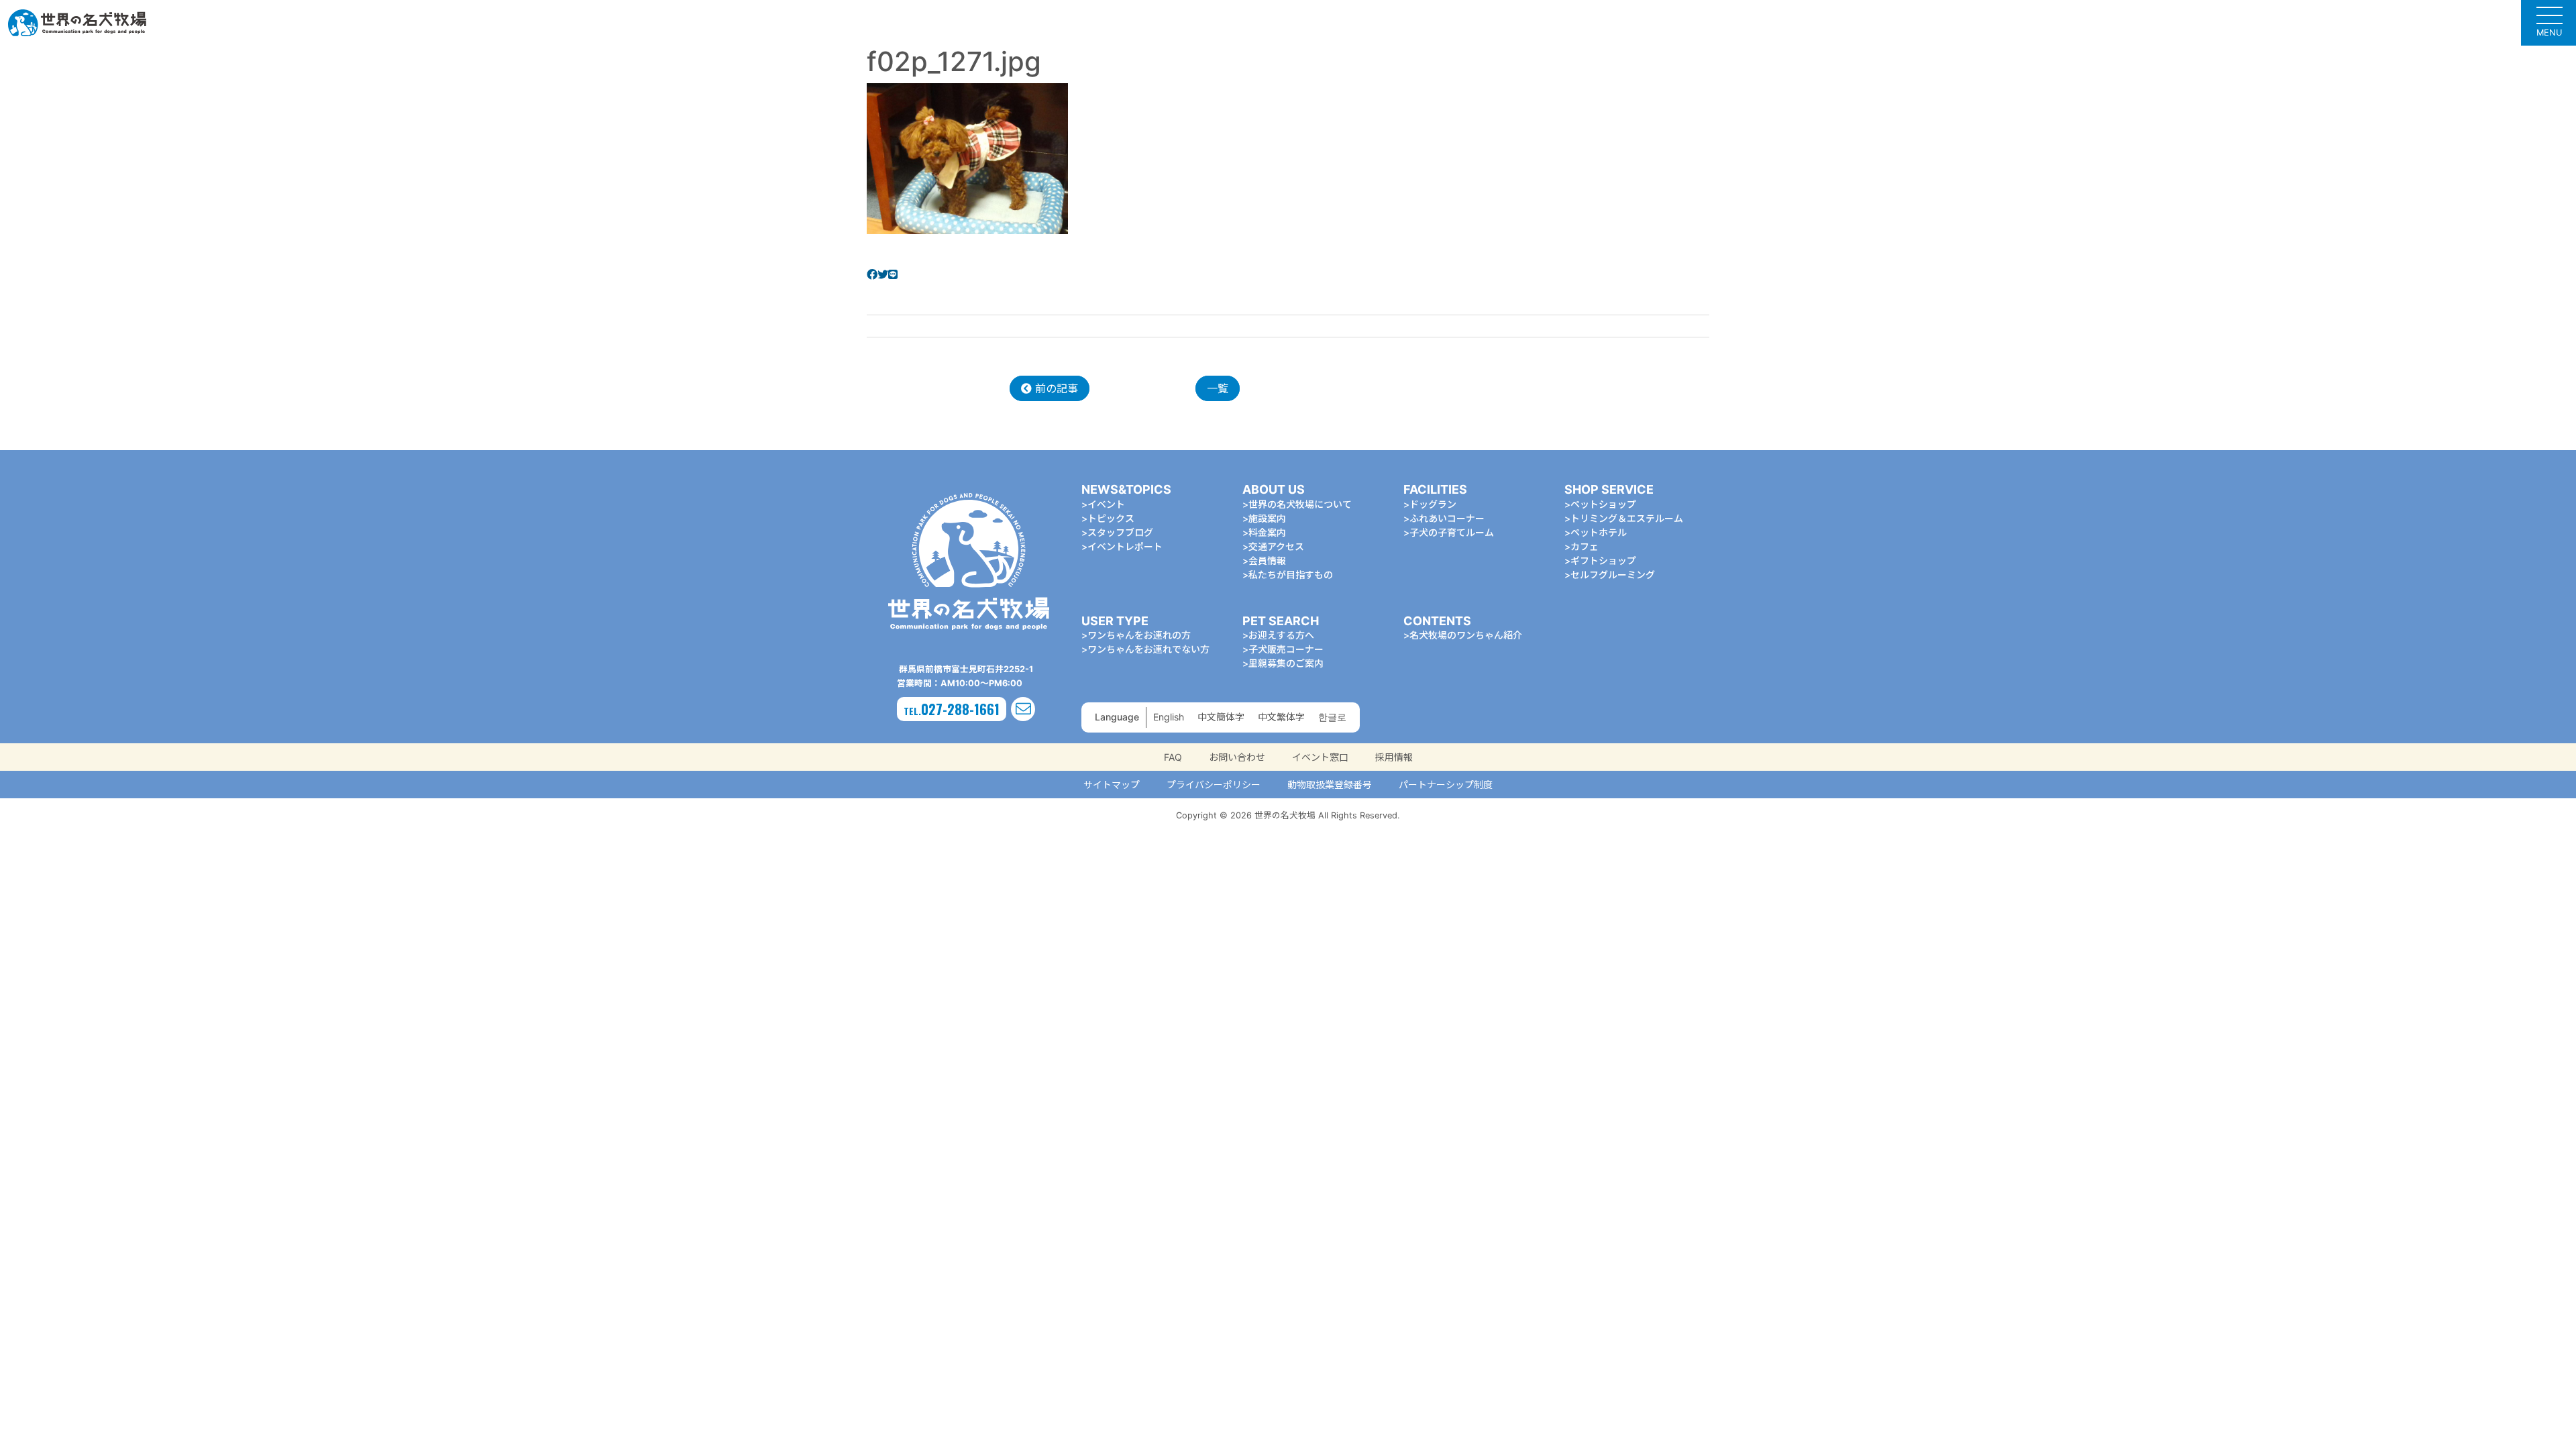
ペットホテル (1599, 532)
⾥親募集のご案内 (1286, 663)
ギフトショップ (1603, 560)
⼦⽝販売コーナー (1286, 649)
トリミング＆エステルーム (1627, 518)
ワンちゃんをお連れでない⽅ (1148, 649)
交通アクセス (1276, 546)
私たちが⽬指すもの (1291, 575)
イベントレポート (1125, 546)
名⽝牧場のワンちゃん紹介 (1466, 635)
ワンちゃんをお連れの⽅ (1139, 635)
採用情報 (1394, 757)
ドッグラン (1433, 504)
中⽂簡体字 (1221, 717)
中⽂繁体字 (1281, 717)
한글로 (1332, 717)
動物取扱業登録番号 (1330, 785)
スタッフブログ (1120, 532)
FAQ (1173, 757)
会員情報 (1267, 560)
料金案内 (1267, 532)
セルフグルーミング (1613, 575)
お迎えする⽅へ (1281, 635)
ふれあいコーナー (1447, 518)
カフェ (1585, 546)
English (1169, 717)
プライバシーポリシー (1214, 785)
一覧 (1218, 388)
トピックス (1111, 518)
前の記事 (1055, 388)
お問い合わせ (1237, 757)
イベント (1106, 504)
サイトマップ (1112, 785)
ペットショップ (1603, 504)
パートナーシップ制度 (1446, 785)
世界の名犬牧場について (1300, 504)
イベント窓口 (1320, 757)
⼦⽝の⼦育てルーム (1452, 532)
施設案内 (1267, 518)
